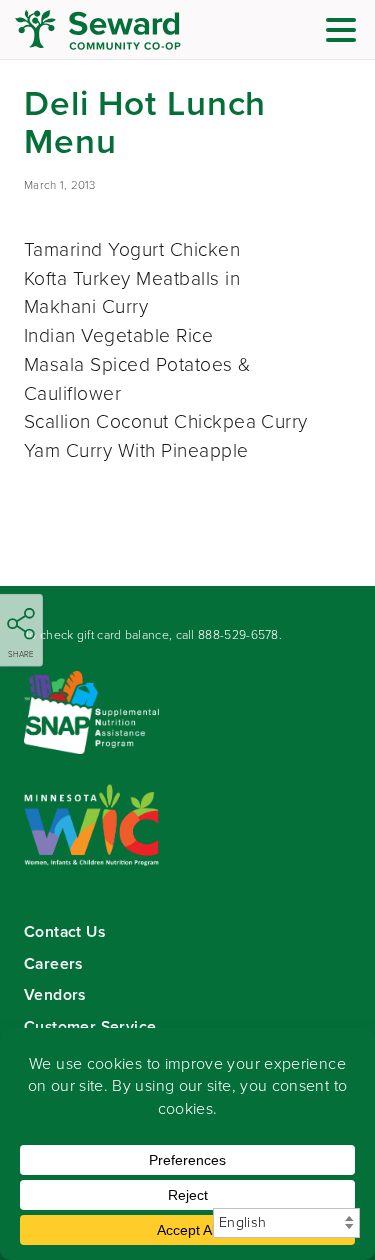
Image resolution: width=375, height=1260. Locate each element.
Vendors (55, 994)
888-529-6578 (238, 635)
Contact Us (64, 931)
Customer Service (90, 1026)
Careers (53, 963)
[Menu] (346, 33)
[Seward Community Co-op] (135, 30)
